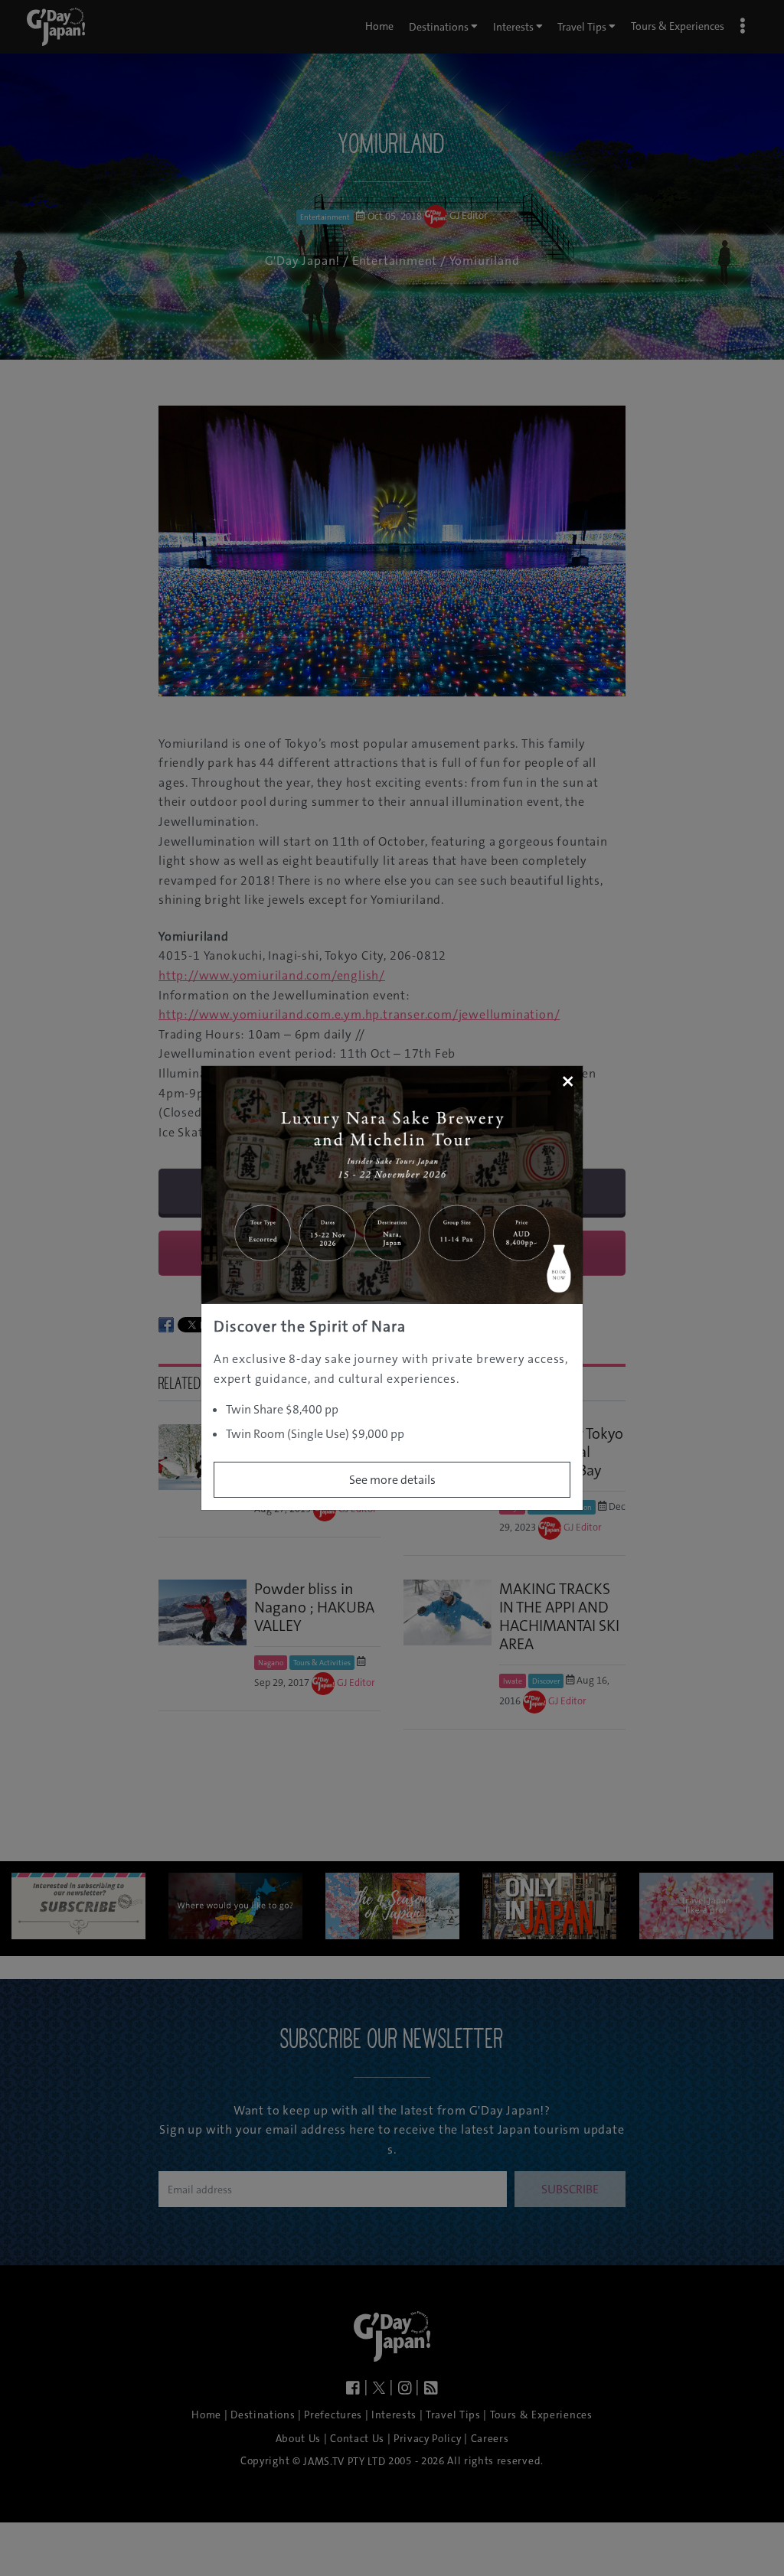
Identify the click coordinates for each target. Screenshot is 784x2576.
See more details (392, 1480)
